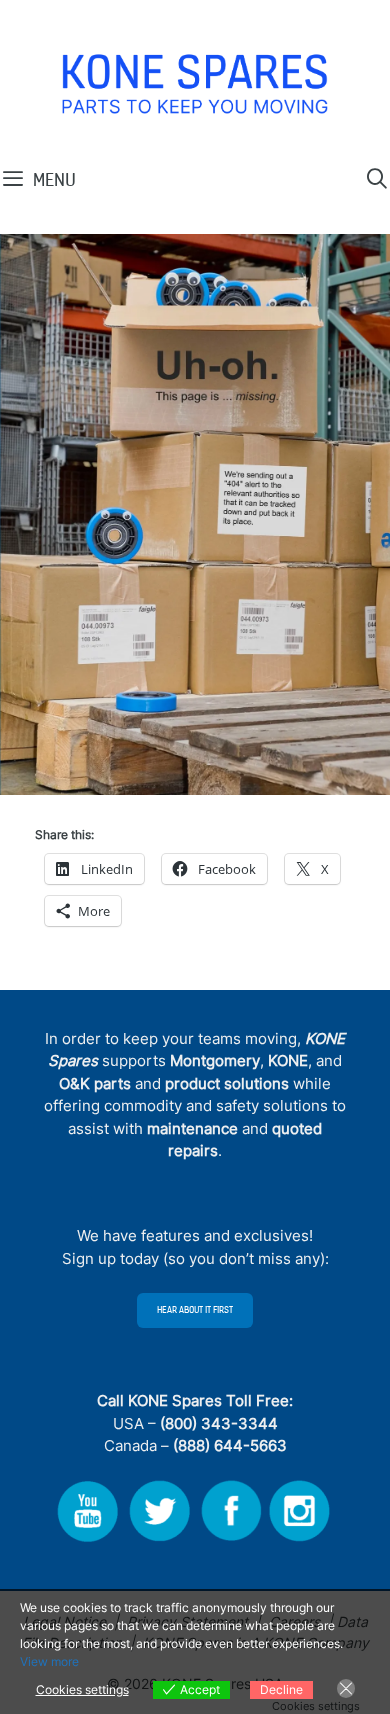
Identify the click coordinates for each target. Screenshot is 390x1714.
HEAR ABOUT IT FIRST (195, 1310)
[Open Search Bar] (377, 179)
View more (49, 1661)
